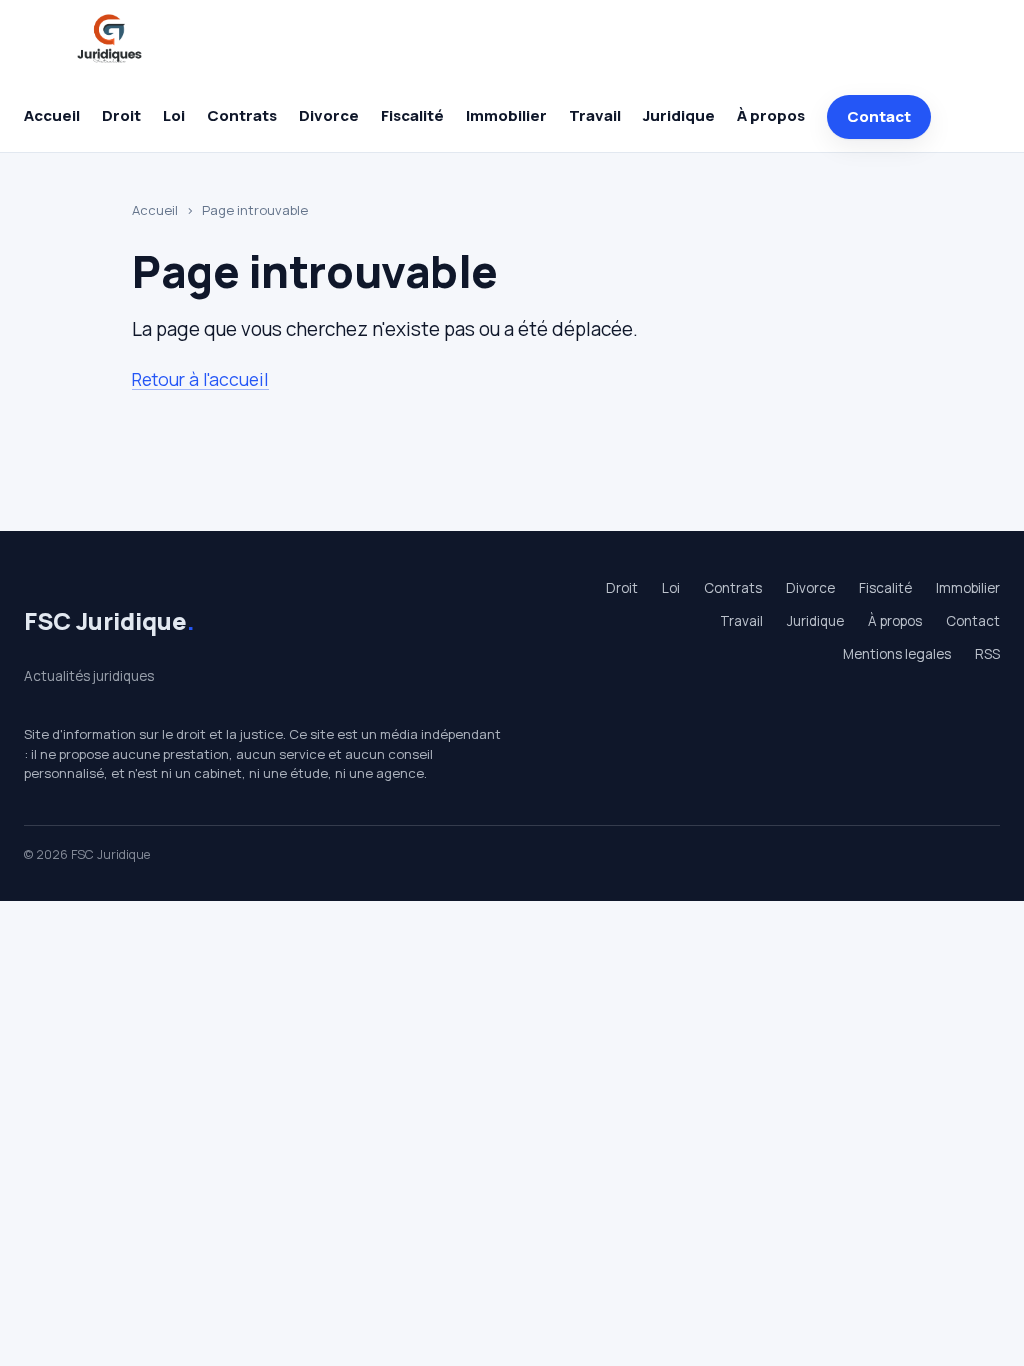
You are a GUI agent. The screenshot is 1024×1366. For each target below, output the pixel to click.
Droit (121, 115)
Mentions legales (897, 654)
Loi (174, 115)
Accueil (52, 115)
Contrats (242, 115)
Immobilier (506, 115)
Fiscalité (412, 115)
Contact (879, 116)
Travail (595, 115)
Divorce (329, 115)
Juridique (679, 115)
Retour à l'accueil (200, 379)
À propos (771, 115)
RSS (987, 654)
